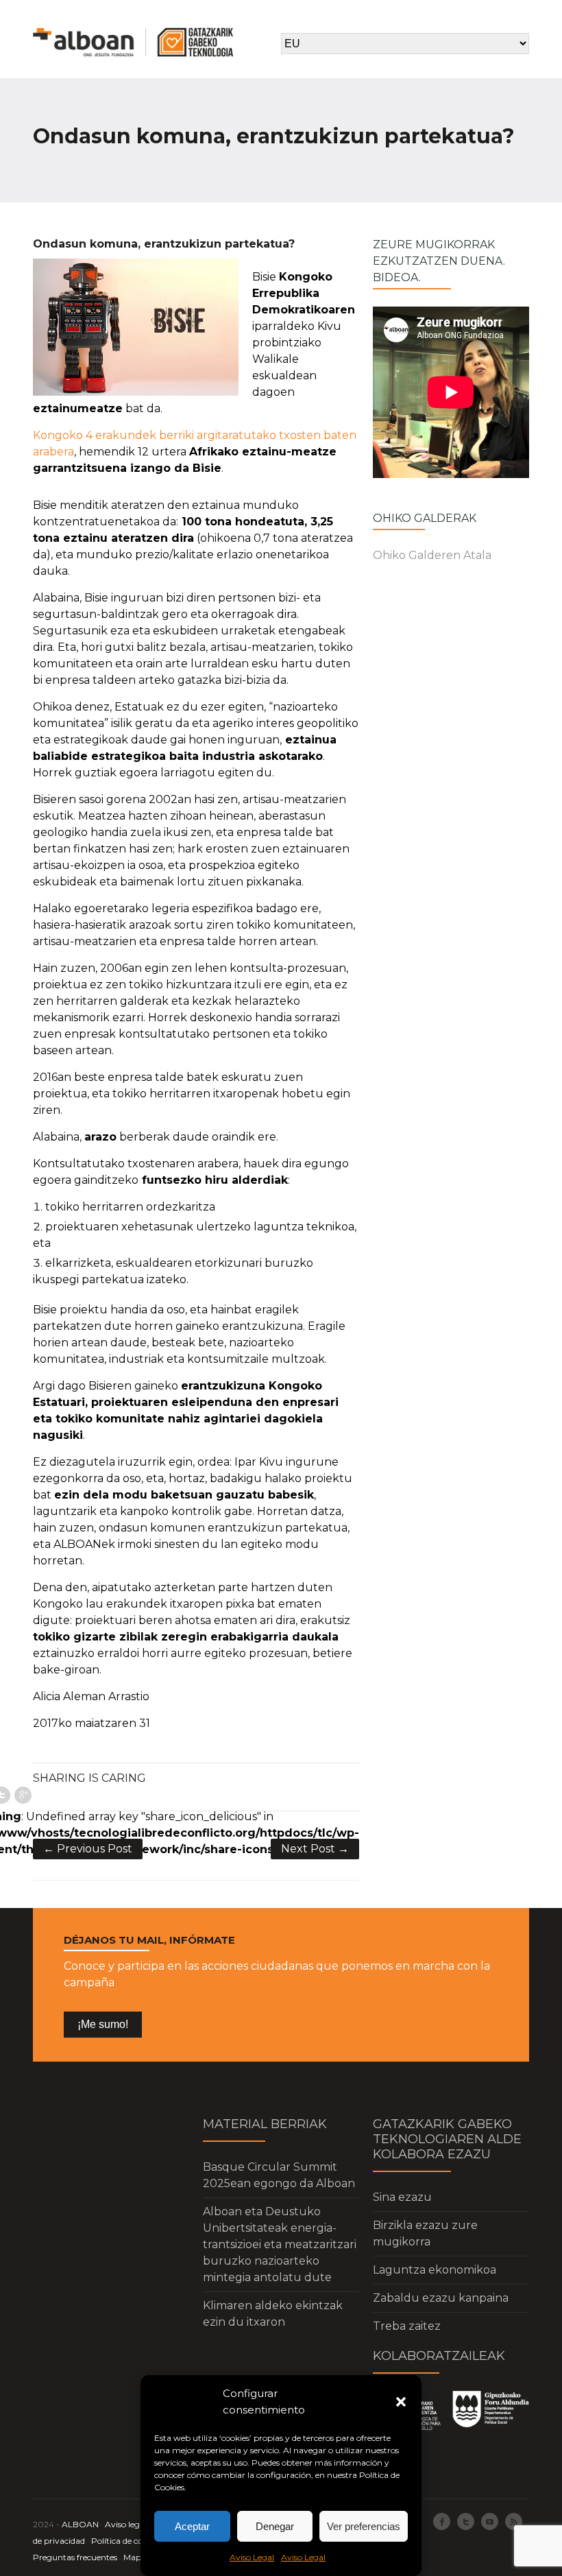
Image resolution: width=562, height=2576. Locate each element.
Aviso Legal (252, 2557)
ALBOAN (80, 2524)
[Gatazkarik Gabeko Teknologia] (133, 42)
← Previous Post (88, 1849)
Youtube (490, 2521)
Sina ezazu (402, 2197)
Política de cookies (126, 2541)
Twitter (466, 2521)
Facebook (442, 2521)
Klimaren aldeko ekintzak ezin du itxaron (273, 2314)
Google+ (23, 1795)
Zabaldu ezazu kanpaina (441, 2298)
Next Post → (315, 1849)
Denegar (275, 2526)
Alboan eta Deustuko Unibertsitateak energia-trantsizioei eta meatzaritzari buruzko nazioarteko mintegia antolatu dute (280, 2244)
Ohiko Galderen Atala (432, 555)
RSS (514, 2521)
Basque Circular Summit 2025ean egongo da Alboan (279, 2175)
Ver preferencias (364, 2526)
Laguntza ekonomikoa (435, 2270)
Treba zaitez (407, 2326)
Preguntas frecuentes (75, 2557)
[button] (401, 2402)
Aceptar (192, 2526)
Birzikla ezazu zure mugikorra (425, 2233)
